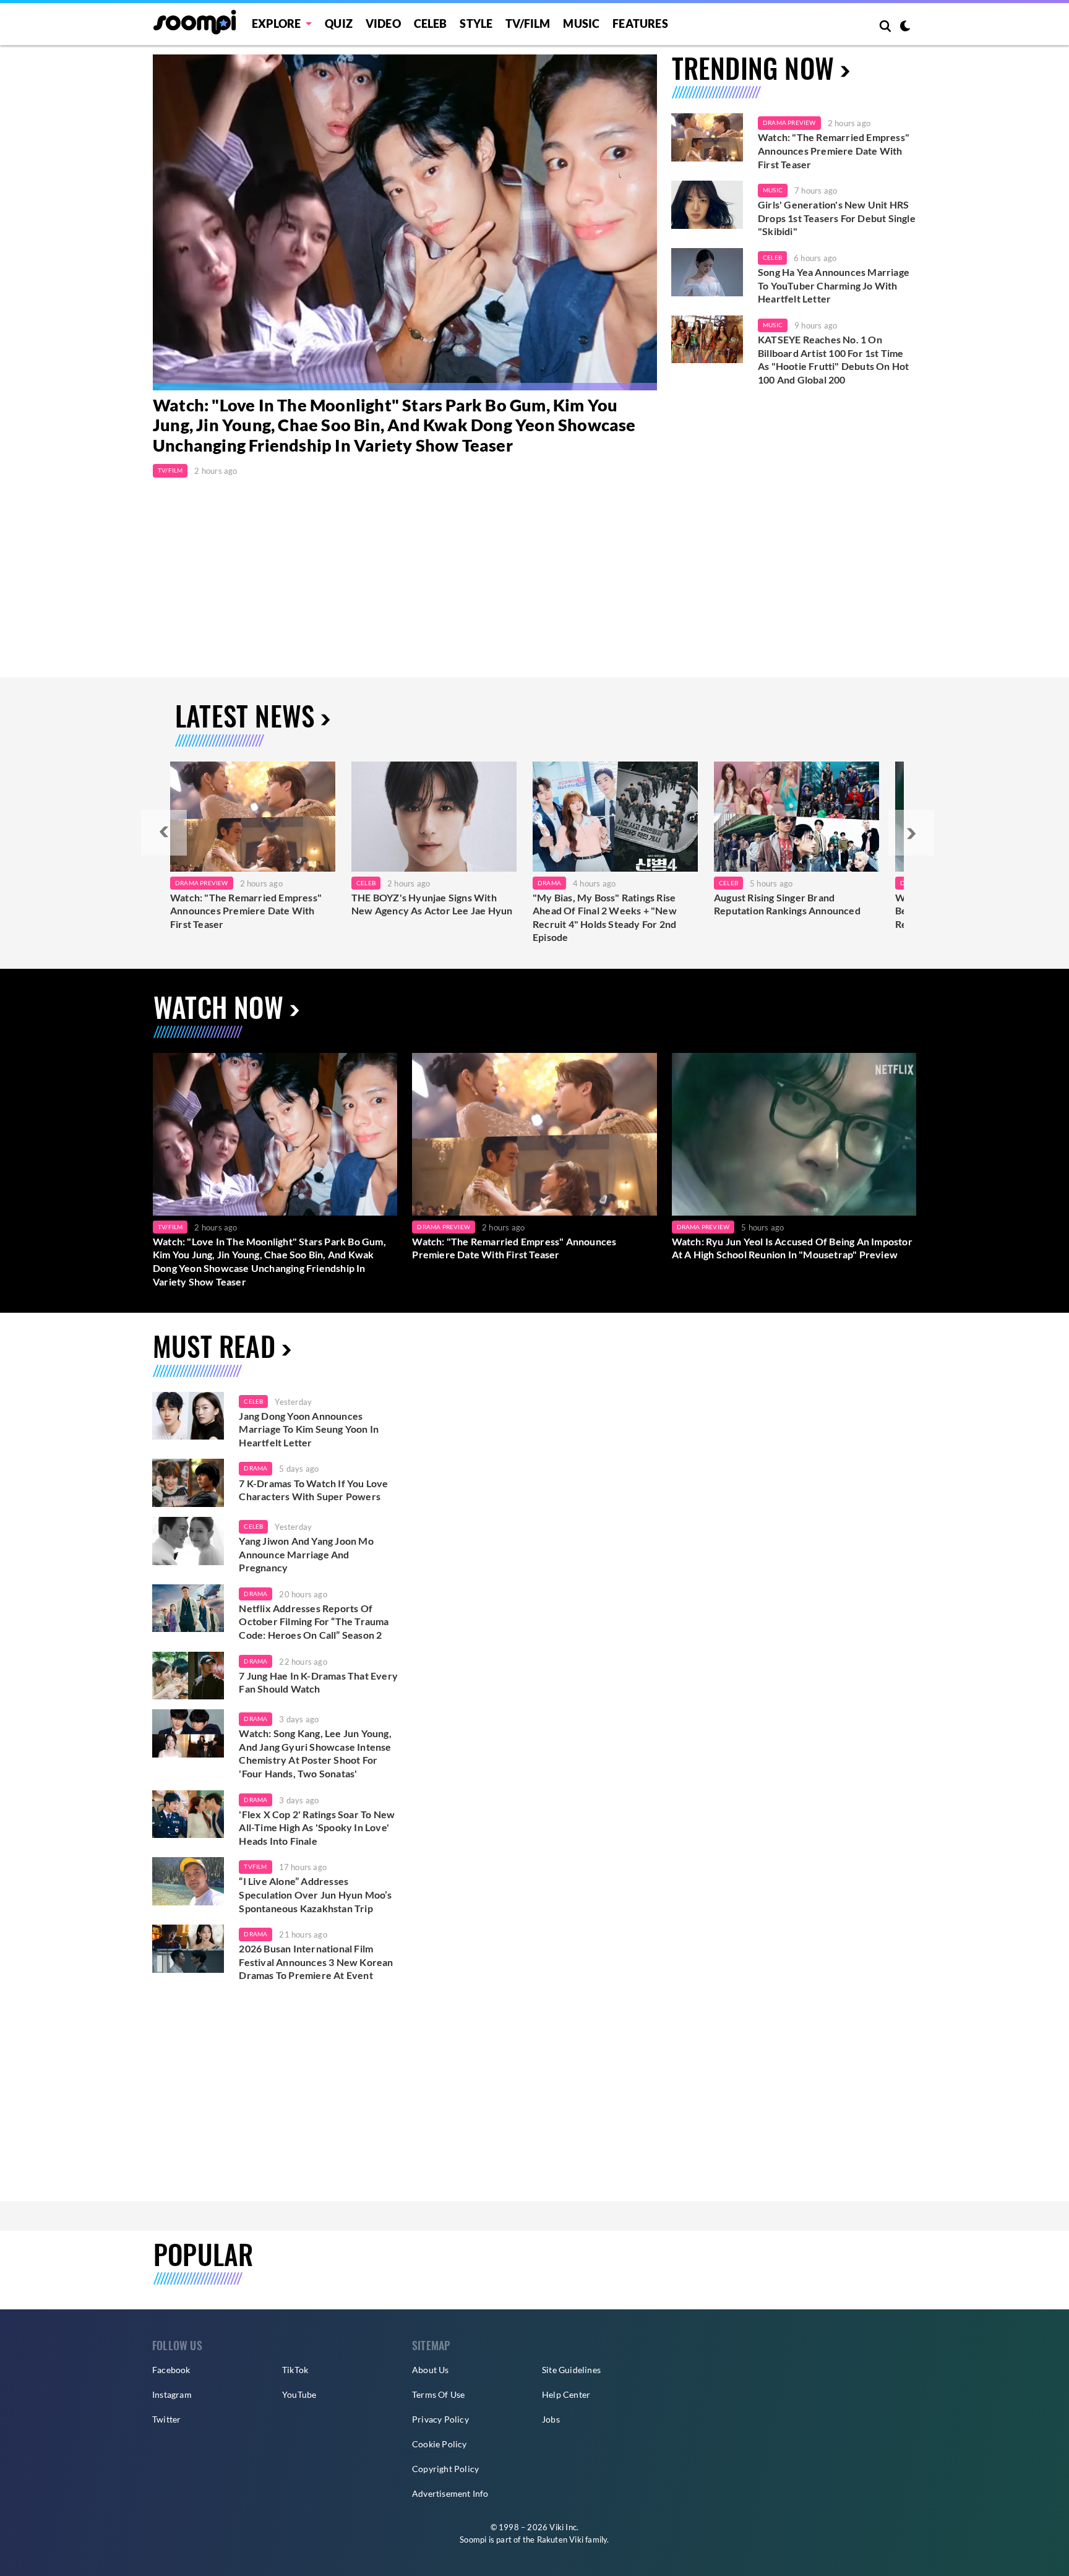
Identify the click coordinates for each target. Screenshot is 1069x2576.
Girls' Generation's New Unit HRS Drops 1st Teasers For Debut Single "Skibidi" (837, 218)
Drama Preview (789, 122)
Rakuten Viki (560, 2540)
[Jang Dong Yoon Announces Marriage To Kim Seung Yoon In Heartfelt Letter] (188, 1416)
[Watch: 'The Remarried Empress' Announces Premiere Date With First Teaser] (707, 137)
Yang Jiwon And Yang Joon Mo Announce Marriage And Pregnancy (306, 1554)
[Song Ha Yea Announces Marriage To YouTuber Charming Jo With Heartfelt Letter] (707, 272)
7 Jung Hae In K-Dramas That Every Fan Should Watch (318, 1682)
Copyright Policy (445, 2469)
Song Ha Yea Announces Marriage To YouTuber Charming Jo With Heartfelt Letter (834, 285)
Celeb (431, 24)
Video (383, 24)
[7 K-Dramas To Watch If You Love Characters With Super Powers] (188, 1483)
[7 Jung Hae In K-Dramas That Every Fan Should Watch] (188, 1676)
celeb (253, 1401)
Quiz (339, 24)
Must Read (214, 1346)
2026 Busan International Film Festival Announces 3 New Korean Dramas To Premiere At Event (316, 1962)
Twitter (166, 2419)
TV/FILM (528, 24)
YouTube (299, 2394)
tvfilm (255, 1866)
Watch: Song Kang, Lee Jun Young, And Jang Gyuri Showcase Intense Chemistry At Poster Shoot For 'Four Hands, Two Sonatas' (315, 1753)
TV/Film (170, 470)
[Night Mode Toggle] (905, 27)
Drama (549, 883)
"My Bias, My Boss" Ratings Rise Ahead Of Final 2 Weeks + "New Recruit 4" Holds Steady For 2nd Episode (605, 917)
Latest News (245, 715)
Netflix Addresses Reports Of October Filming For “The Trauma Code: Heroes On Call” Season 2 (314, 1621)
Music (581, 24)
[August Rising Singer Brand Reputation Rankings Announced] (796, 817)
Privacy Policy (440, 2419)
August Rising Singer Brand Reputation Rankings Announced (787, 904)
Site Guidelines (571, 2370)
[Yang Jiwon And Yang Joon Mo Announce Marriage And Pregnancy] (188, 1541)
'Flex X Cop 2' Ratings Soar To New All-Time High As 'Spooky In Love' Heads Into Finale (317, 1827)
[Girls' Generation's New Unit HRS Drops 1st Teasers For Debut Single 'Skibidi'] (707, 205)
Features (640, 24)
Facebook (171, 2370)
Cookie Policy (440, 2444)
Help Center (566, 2394)
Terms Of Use (438, 2394)
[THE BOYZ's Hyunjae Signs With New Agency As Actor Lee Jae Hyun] (434, 817)
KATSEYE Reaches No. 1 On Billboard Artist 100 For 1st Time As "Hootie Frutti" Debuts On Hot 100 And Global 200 (833, 359)
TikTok (295, 2370)
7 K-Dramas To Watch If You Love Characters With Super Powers (313, 1490)
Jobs (551, 2419)
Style (476, 24)
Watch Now (218, 1007)
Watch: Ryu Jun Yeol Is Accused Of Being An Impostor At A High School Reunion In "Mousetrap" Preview (792, 1248)
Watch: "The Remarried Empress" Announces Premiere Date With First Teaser (834, 150)
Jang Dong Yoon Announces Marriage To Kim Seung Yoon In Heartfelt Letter (309, 1429)
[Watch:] (405, 222)
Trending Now (753, 68)
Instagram (172, 2394)
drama (255, 1468)
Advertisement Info (450, 2493)
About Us (431, 2370)
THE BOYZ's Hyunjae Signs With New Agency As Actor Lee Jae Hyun (432, 904)
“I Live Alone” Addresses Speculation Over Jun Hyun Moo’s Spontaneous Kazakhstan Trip (315, 1894)
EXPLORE (276, 24)
